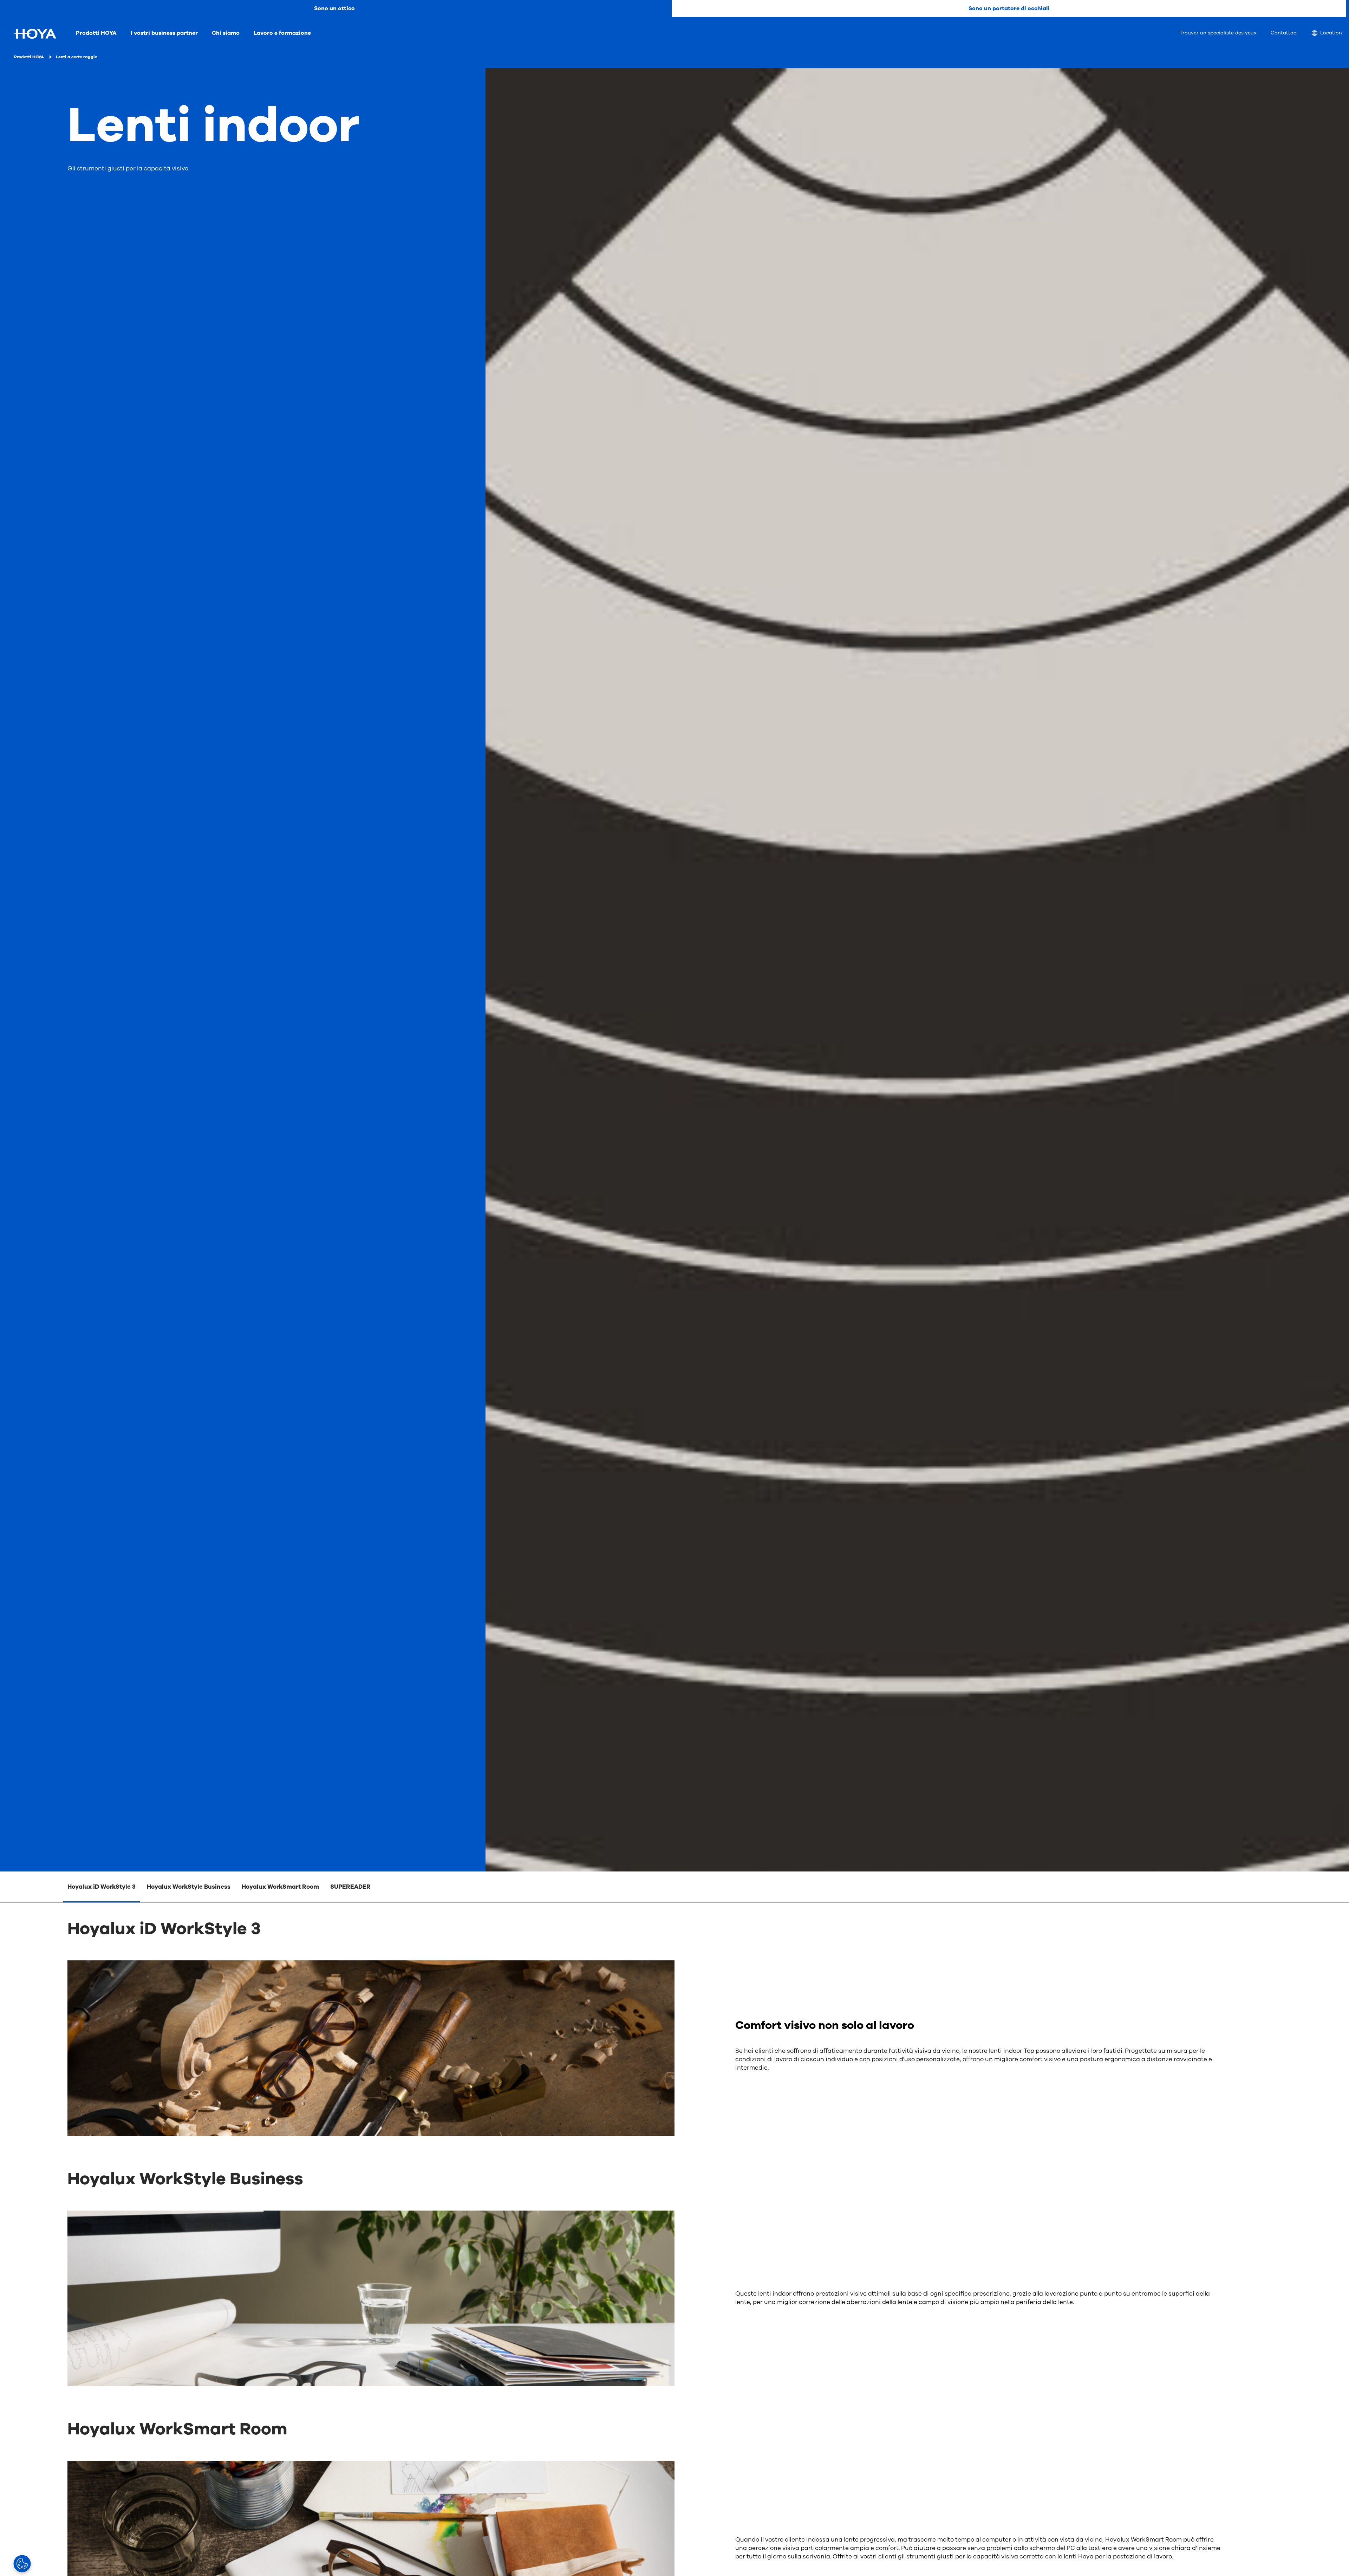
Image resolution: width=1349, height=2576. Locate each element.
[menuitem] (1327, 34)
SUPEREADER (350, 1887)
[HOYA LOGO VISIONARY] (34, 34)
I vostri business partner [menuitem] (164, 33)
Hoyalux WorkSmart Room (280, 1887)
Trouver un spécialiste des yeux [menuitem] (1218, 33)
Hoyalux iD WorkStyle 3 (102, 1887)
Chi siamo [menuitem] (226, 33)
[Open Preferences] (22, 2564)
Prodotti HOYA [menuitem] (96, 33)
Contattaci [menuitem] (1284, 33)
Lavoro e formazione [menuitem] (282, 33)
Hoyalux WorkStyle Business (189, 1887)
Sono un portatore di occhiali (1009, 8)
